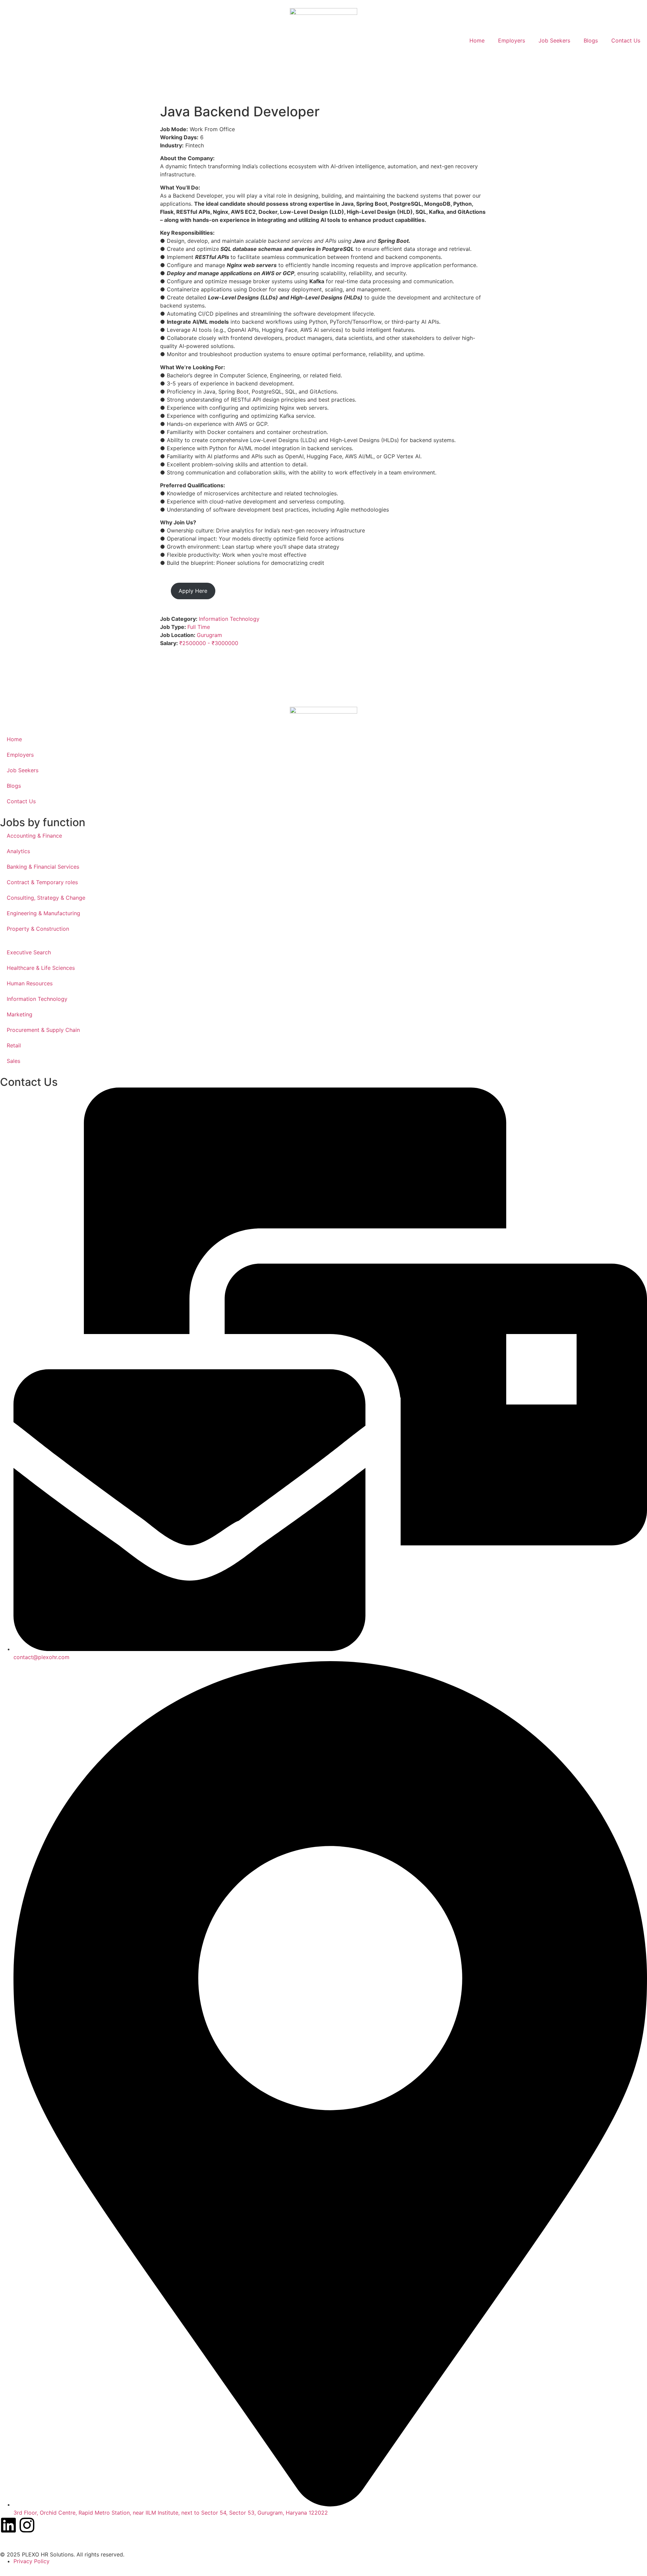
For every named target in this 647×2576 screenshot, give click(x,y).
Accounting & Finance (34, 836)
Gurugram (209, 635)
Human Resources (30, 983)
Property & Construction (38, 929)
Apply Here (193, 591)
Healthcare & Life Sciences (41, 968)
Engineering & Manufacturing (43, 913)
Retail (14, 1045)
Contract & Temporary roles (42, 882)
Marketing (20, 1014)
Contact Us (626, 40)
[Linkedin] (8, 2525)
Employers (512, 40)
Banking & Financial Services (43, 867)
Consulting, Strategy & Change (46, 898)
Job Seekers (554, 40)
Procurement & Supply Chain (43, 1030)
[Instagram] (27, 2525)
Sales (13, 1061)
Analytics (18, 851)
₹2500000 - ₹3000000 (209, 643)
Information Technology (229, 619)
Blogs (591, 40)
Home (477, 40)
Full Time (199, 627)
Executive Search (29, 952)
